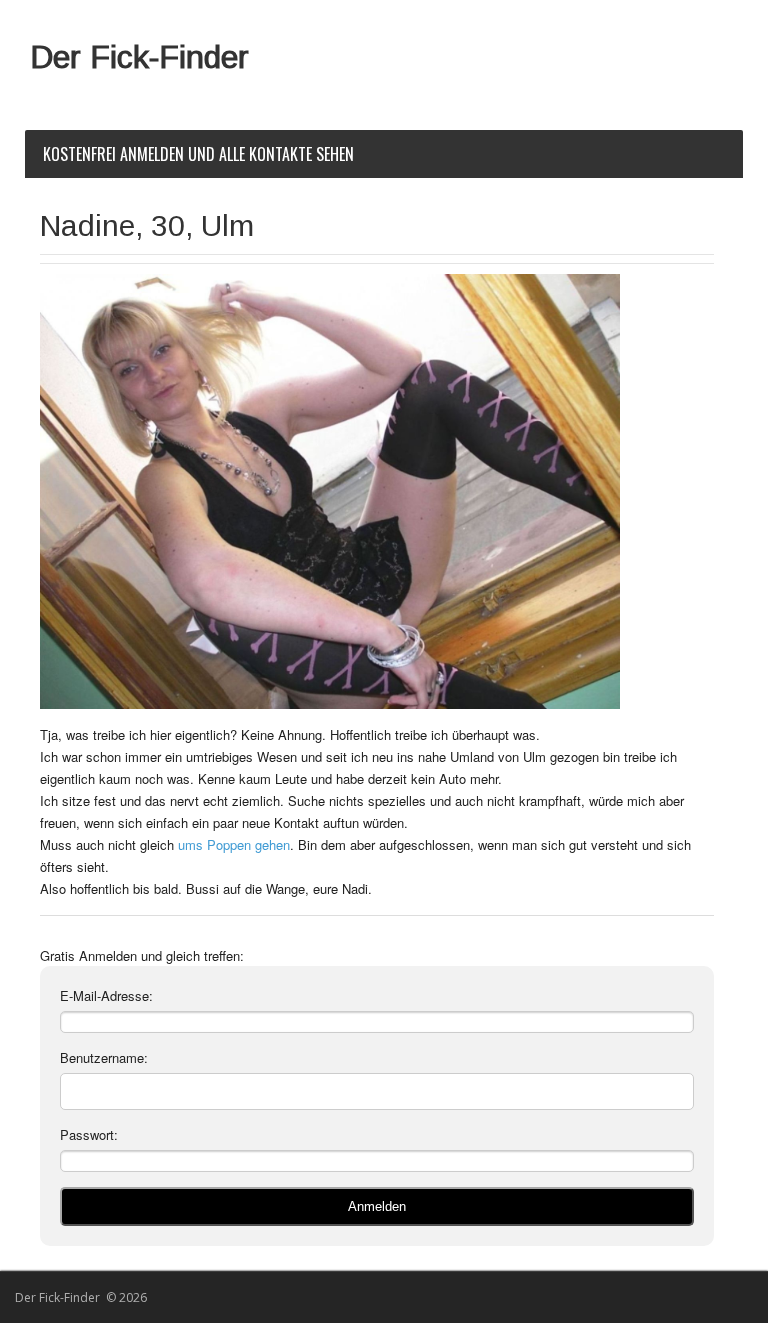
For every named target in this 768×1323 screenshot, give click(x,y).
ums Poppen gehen (234, 844)
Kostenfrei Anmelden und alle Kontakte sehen (198, 154)
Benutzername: (104, 1057)
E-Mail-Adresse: (106, 995)
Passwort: (89, 1134)
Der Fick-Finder (139, 57)
